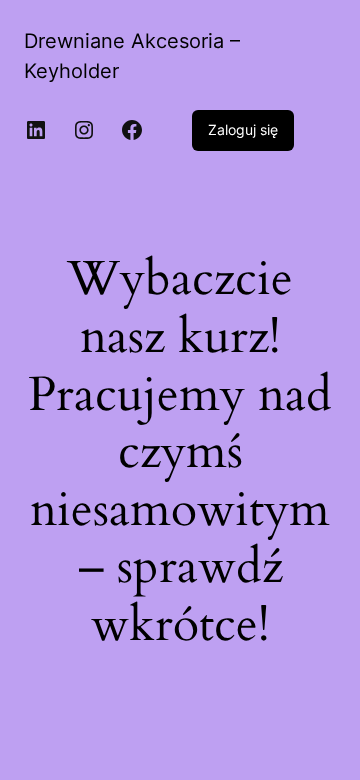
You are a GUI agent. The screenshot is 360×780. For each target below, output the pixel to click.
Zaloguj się (243, 129)
